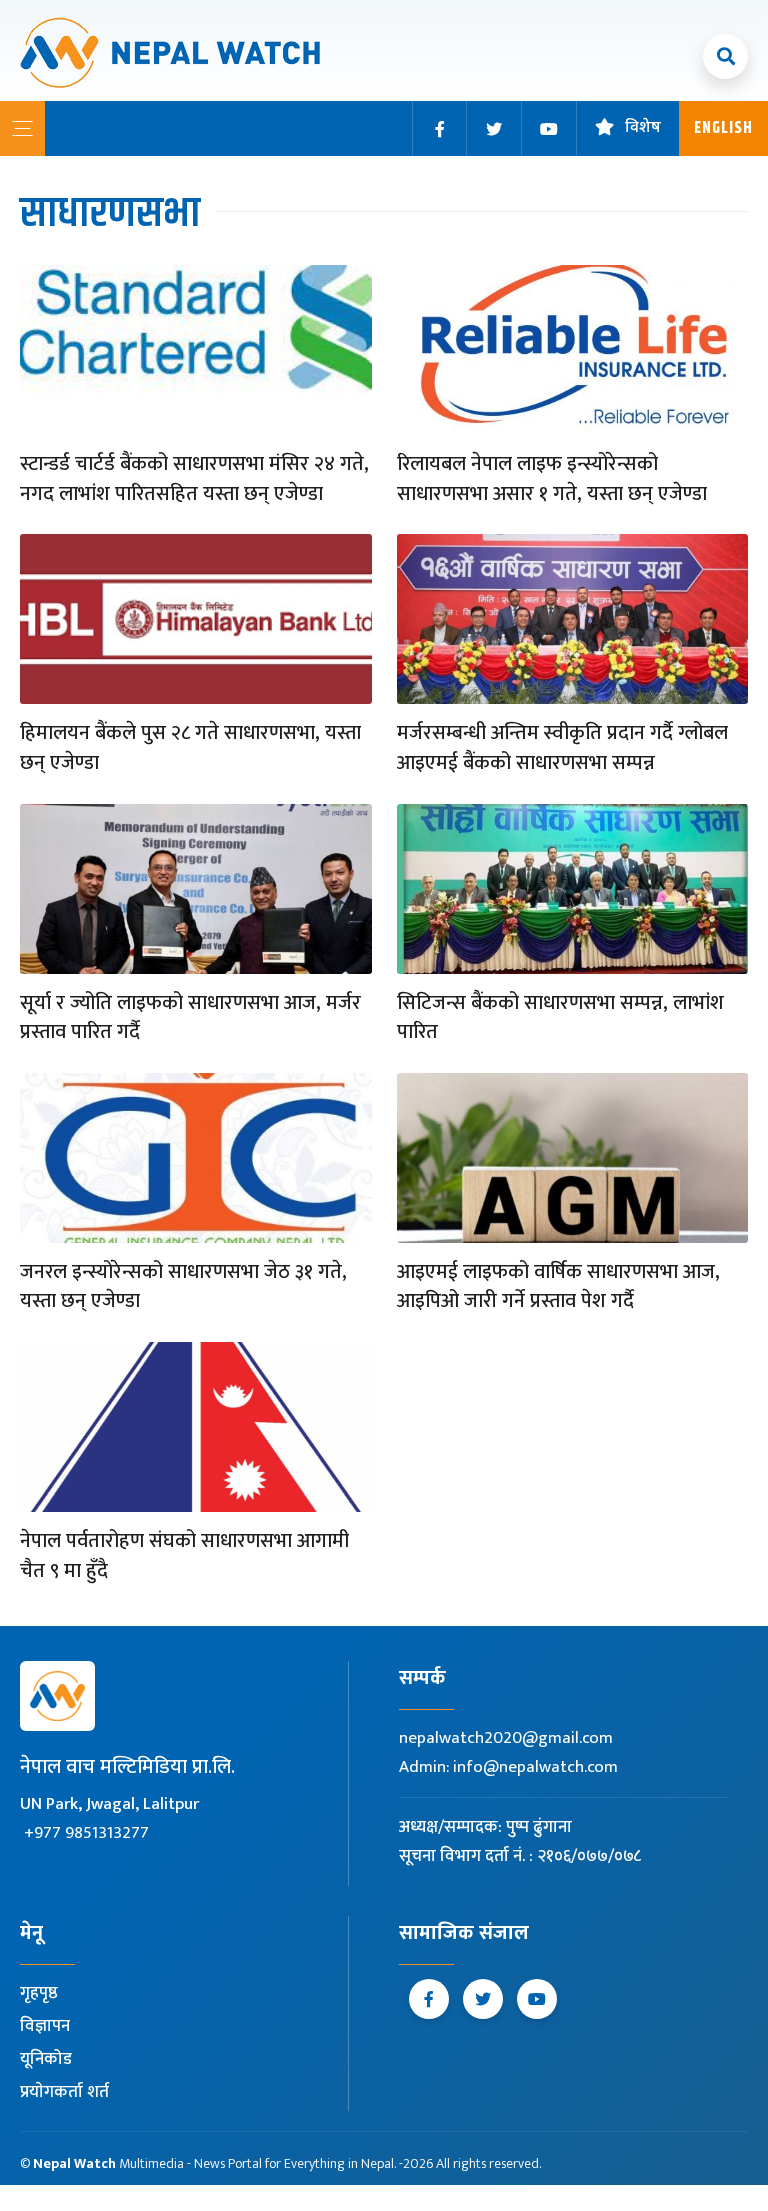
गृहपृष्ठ (39, 1993)
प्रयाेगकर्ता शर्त (64, 2092)
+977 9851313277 (86, 1833)
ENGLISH (723, 128)
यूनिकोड (46, 2059)
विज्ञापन (45, 2026)
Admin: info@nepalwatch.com (508, 1767)
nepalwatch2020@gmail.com (506, 1738)
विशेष (643, 128)
